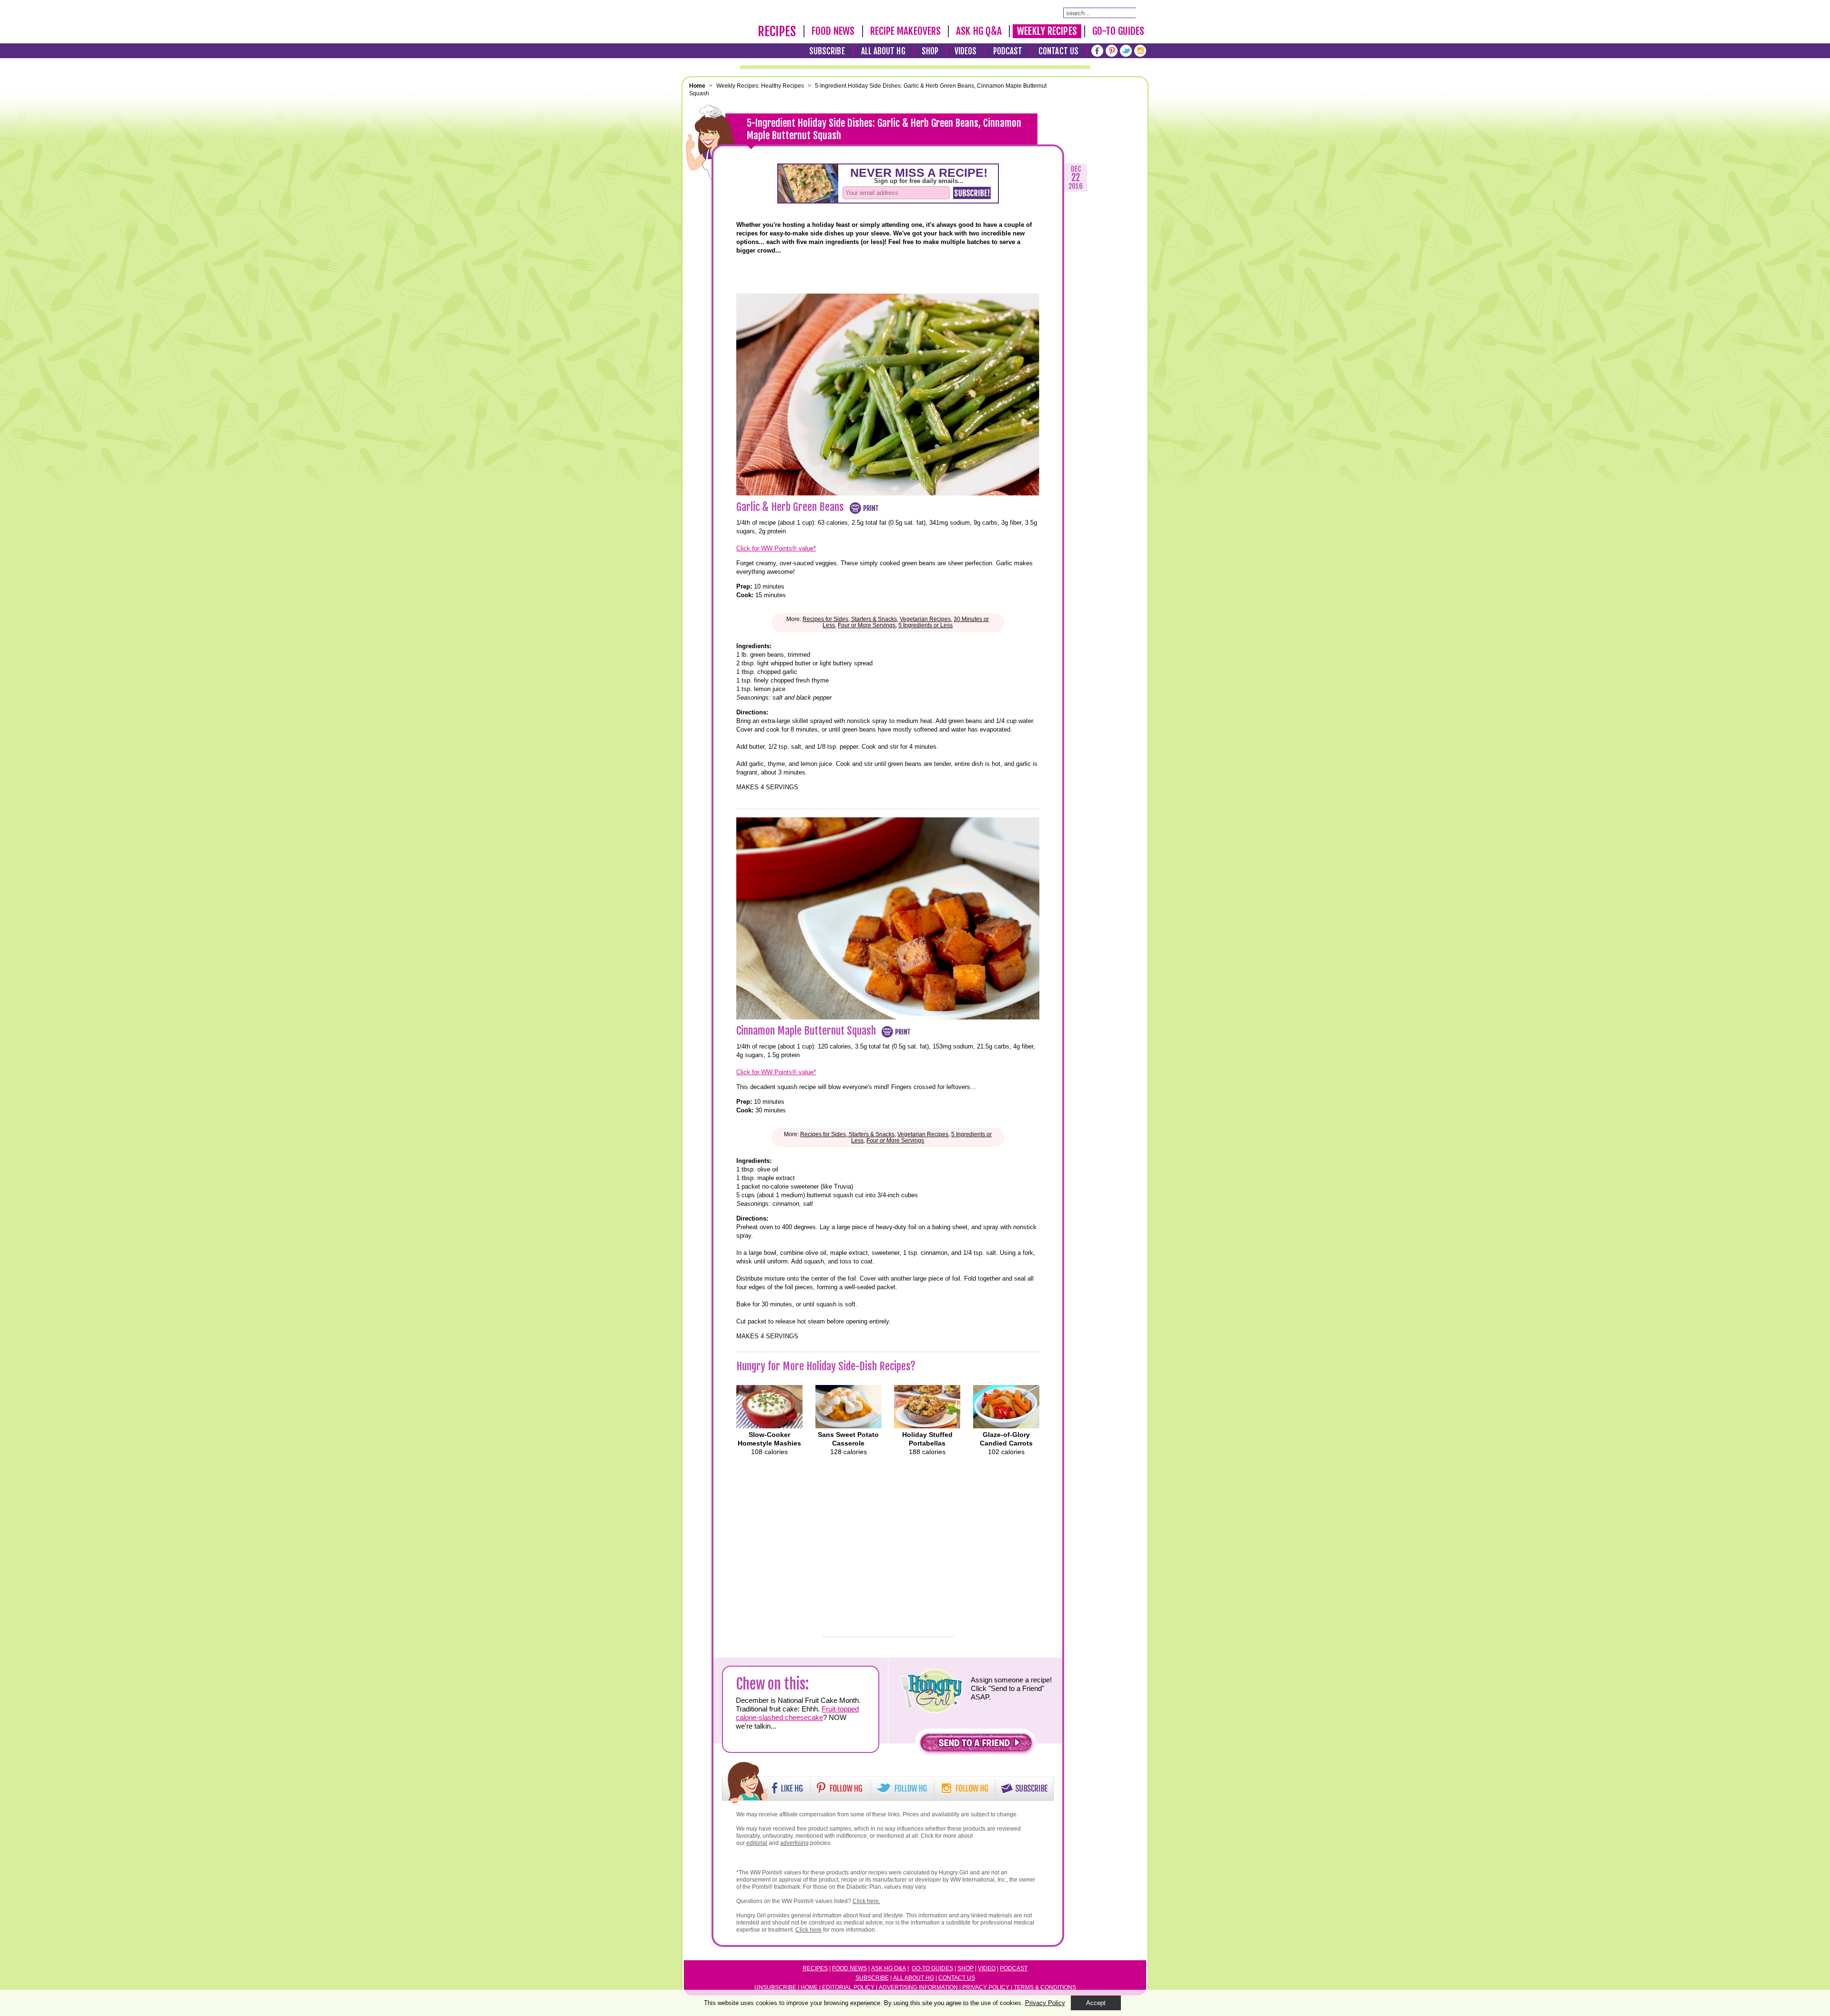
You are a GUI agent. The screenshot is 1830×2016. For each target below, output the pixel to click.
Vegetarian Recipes (925, 619)
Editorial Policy (848, 1987)
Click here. (866, 1901)
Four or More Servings (867, 625)
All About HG (883, 51)
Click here (808, 1930)
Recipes (777, 31)
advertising (794, 1843)
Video (987, 1968)
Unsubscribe (775, 1987)
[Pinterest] (1112, 51)
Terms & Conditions (1045, 1987)
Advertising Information (918, 1987)
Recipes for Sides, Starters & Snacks (850, 619)
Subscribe (827, 51)
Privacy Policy (986, 1987)
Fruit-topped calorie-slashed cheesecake (797, 1713)
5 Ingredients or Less (925, 625)
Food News (833, 31)
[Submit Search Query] (1140, 12)
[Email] (712, 300)
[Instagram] (1140, 51)
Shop (930, 51)
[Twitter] (1126, 51)
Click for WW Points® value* (776, 548)
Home (809, 1987)
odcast (1016, 1968)
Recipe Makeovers (906, 31)
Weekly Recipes (1047, 31)
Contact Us (1058, 51)
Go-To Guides (1118, 31)
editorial (757, 1843)
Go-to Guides (932, 1968)
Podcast (1008, 51)
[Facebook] (1097, 51)
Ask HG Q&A (979, 31)
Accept (1096, 2003)
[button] (976, 1745)
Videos (966, 51)
